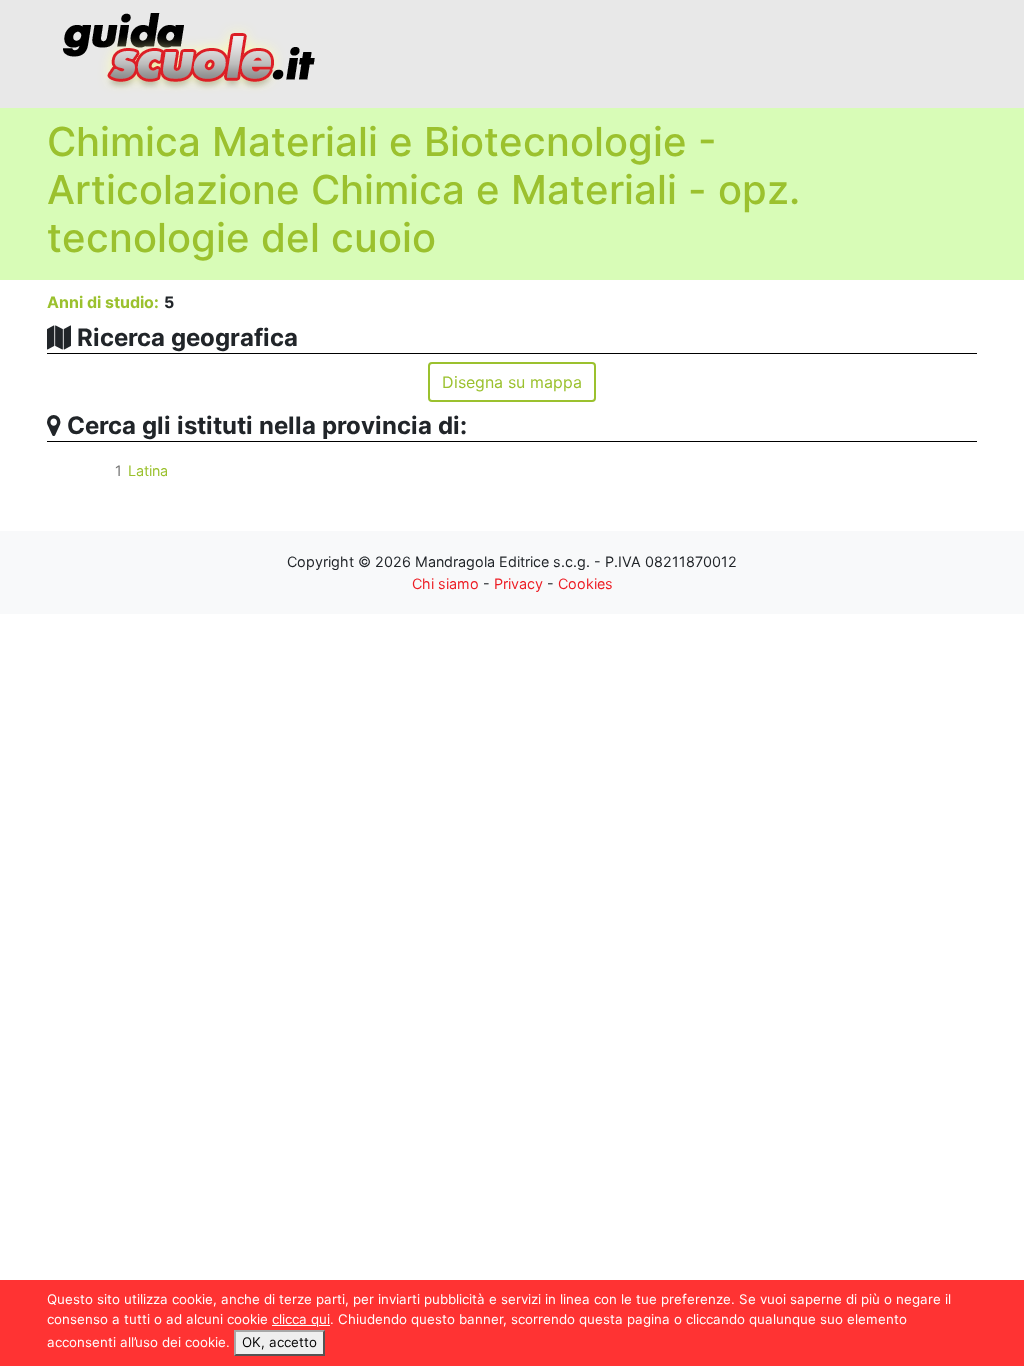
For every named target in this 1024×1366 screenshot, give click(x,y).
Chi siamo (445, 583)
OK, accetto (279, 1342)
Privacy (518, 583)
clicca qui (301, 1319)
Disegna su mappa (512, 382)
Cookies (585, 583)
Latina (148, 470)
